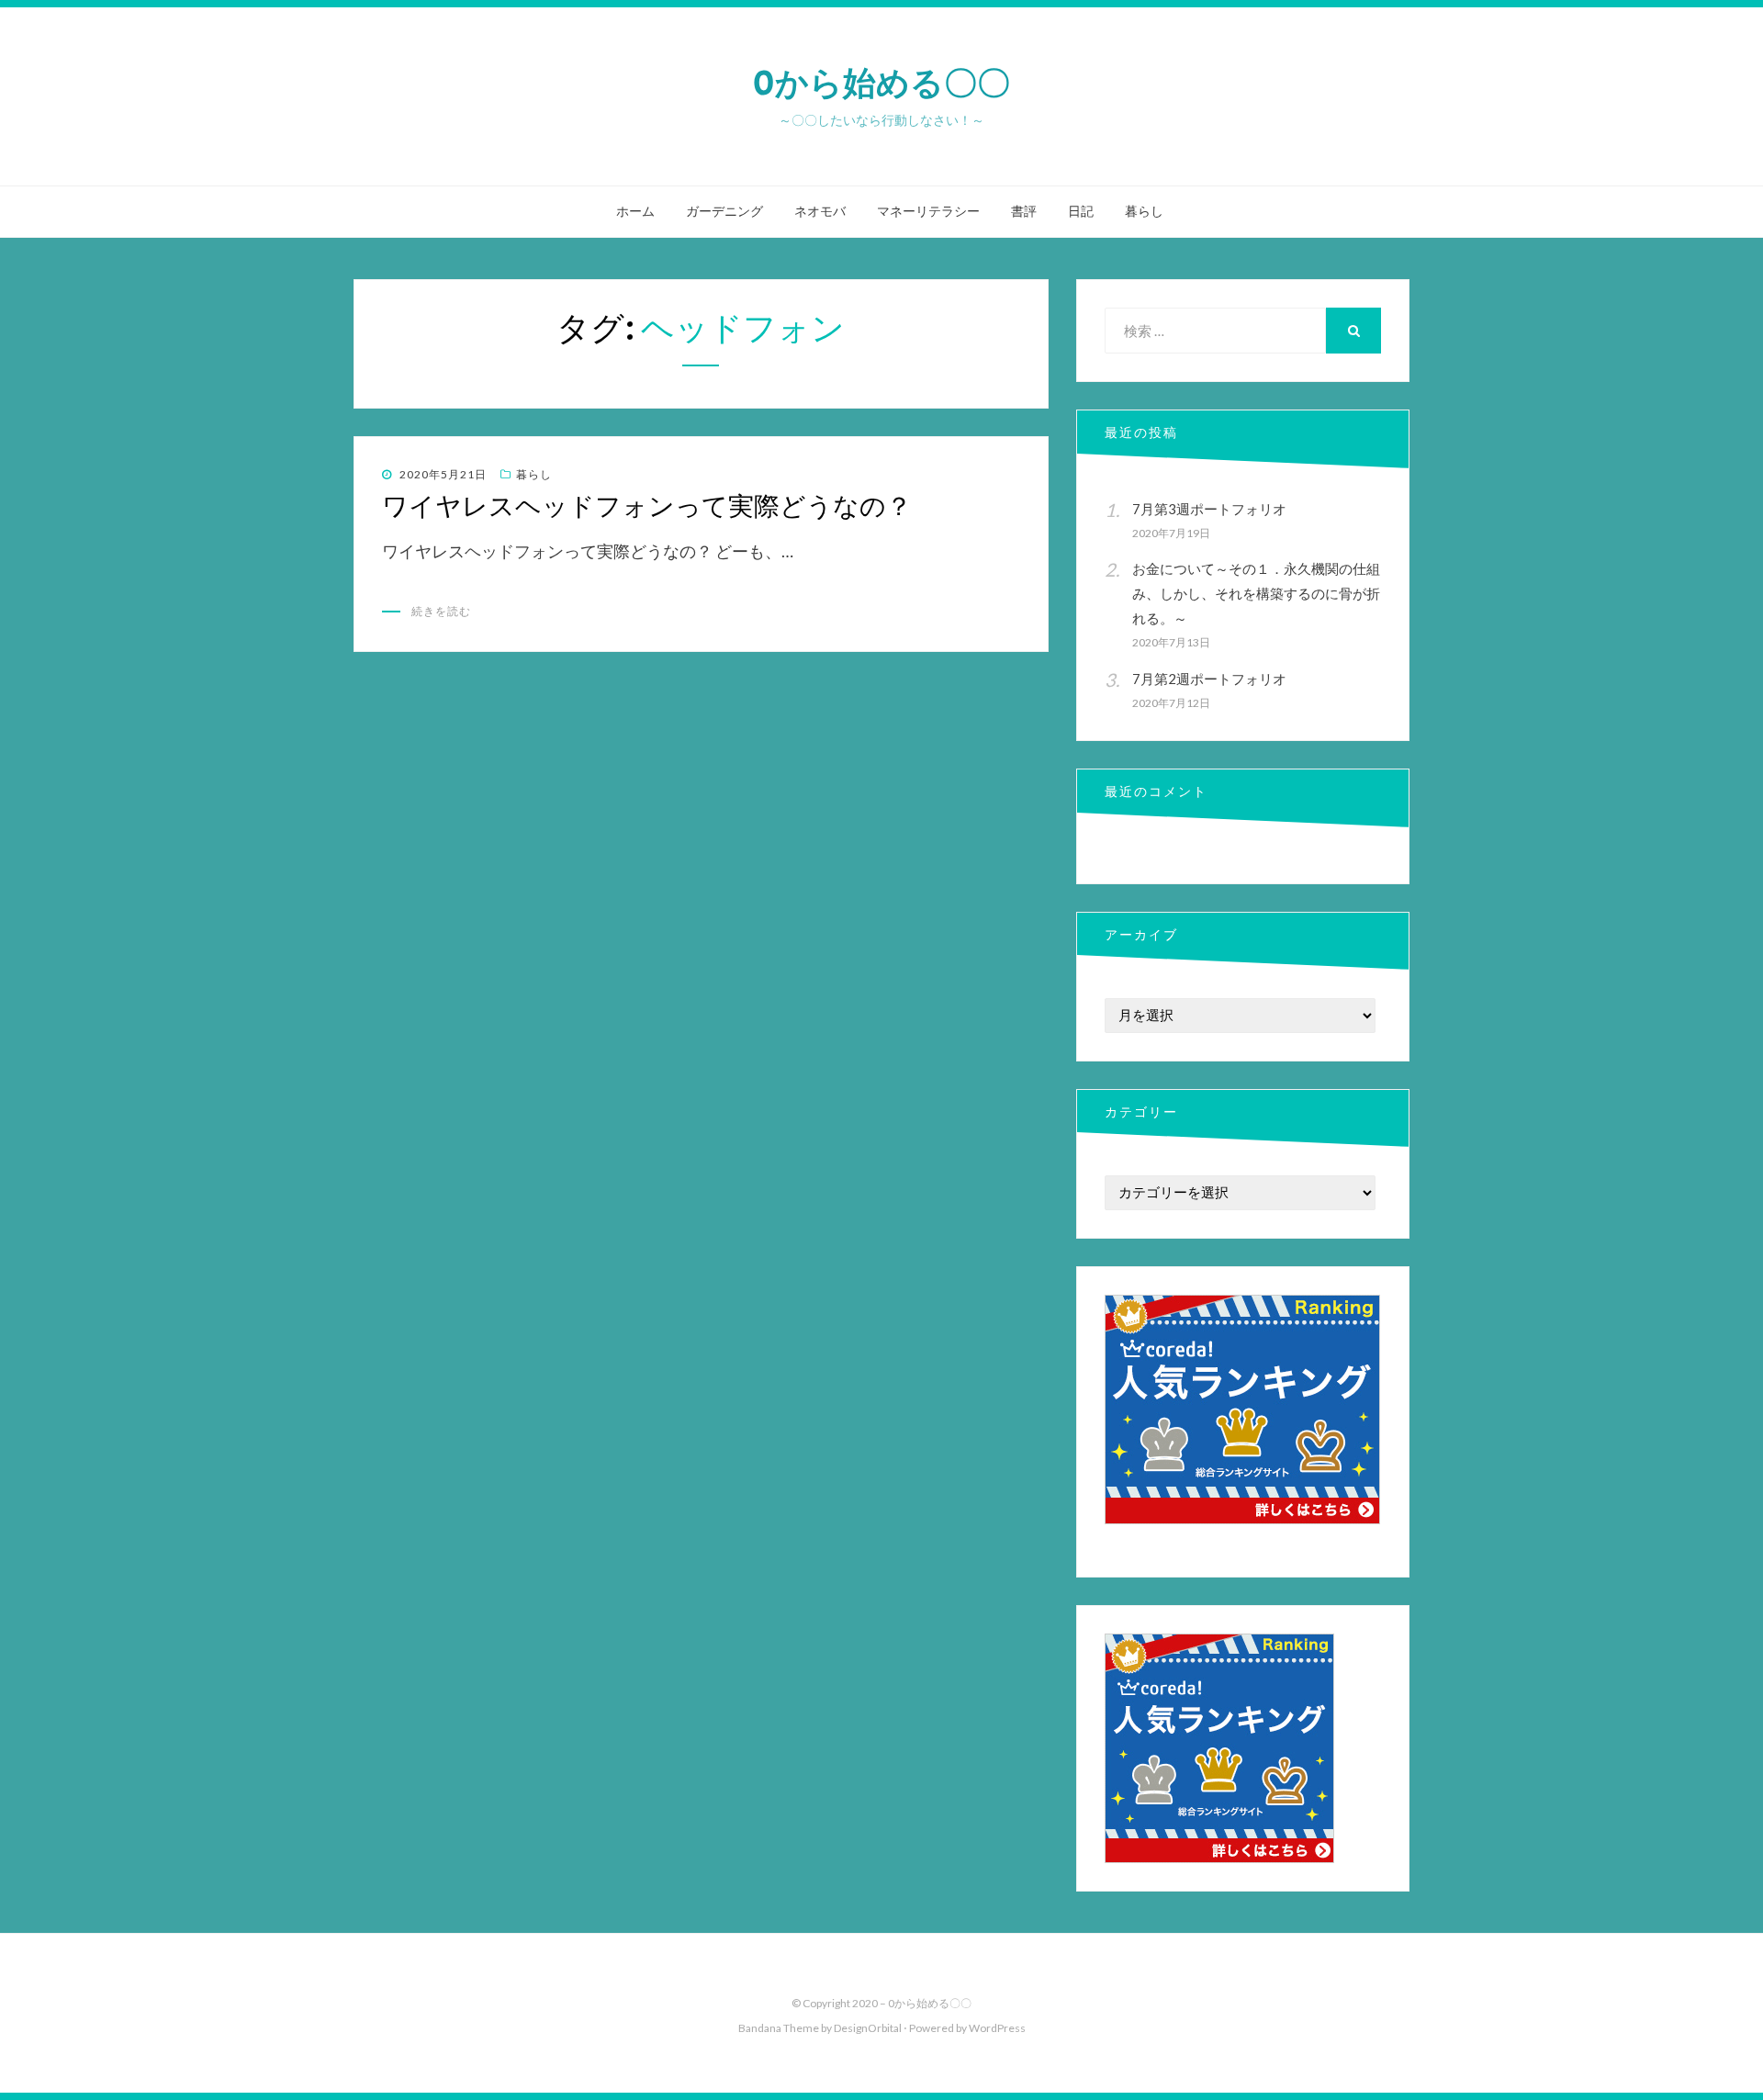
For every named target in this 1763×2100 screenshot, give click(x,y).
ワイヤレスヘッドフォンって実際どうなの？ (647, 506)
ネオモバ (820, 211)
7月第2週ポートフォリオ (1209, 679)
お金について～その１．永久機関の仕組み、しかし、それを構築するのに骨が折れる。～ (1256, 593)
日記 (1081, 211)
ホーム (635, 211)
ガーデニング (724, 211)
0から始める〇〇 (881, 83)
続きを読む (441, 611)
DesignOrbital (868, 2028)
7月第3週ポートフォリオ (1209, 509)
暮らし (1144, 211)
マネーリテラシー (928, 211)
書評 (1024, 211)
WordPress (997, 2028)
